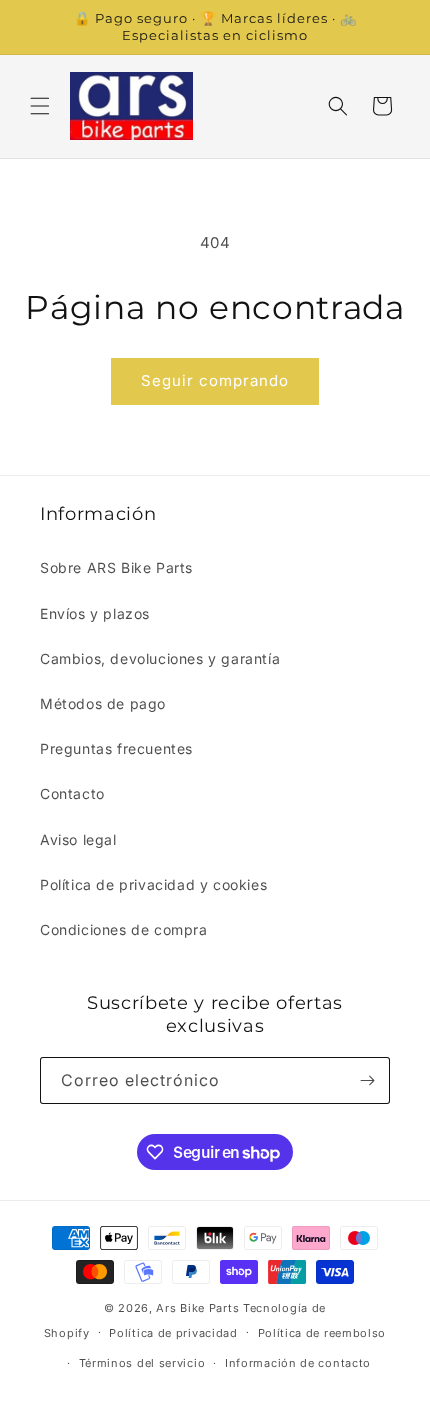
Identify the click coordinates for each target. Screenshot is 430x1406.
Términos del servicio (142, 1363)
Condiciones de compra (124, 929)
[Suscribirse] (367, 1080)
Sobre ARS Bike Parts (116, 567)
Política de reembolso (322, 1333)
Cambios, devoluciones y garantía (160, 658)
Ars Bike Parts (197, 1308)
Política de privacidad (173, 1333)
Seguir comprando (215, 380)
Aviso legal (78, 839)
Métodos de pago (103, 703)
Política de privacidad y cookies (153, 884)
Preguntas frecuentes (116, 748)
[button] (40, 106)
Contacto (72, 793)
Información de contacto (298, 1363)
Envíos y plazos (95, 613)
